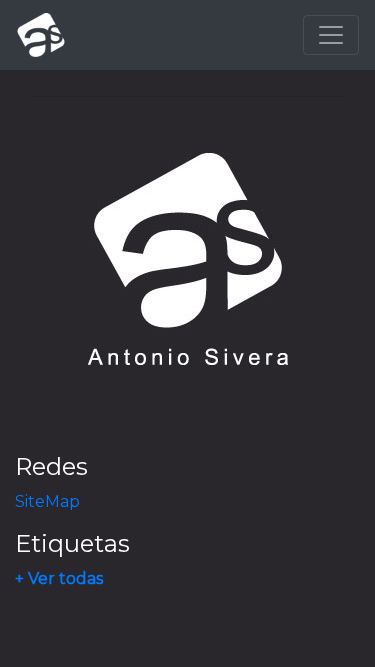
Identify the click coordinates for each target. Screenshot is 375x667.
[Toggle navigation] (331, 35)
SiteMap (47, 501)
